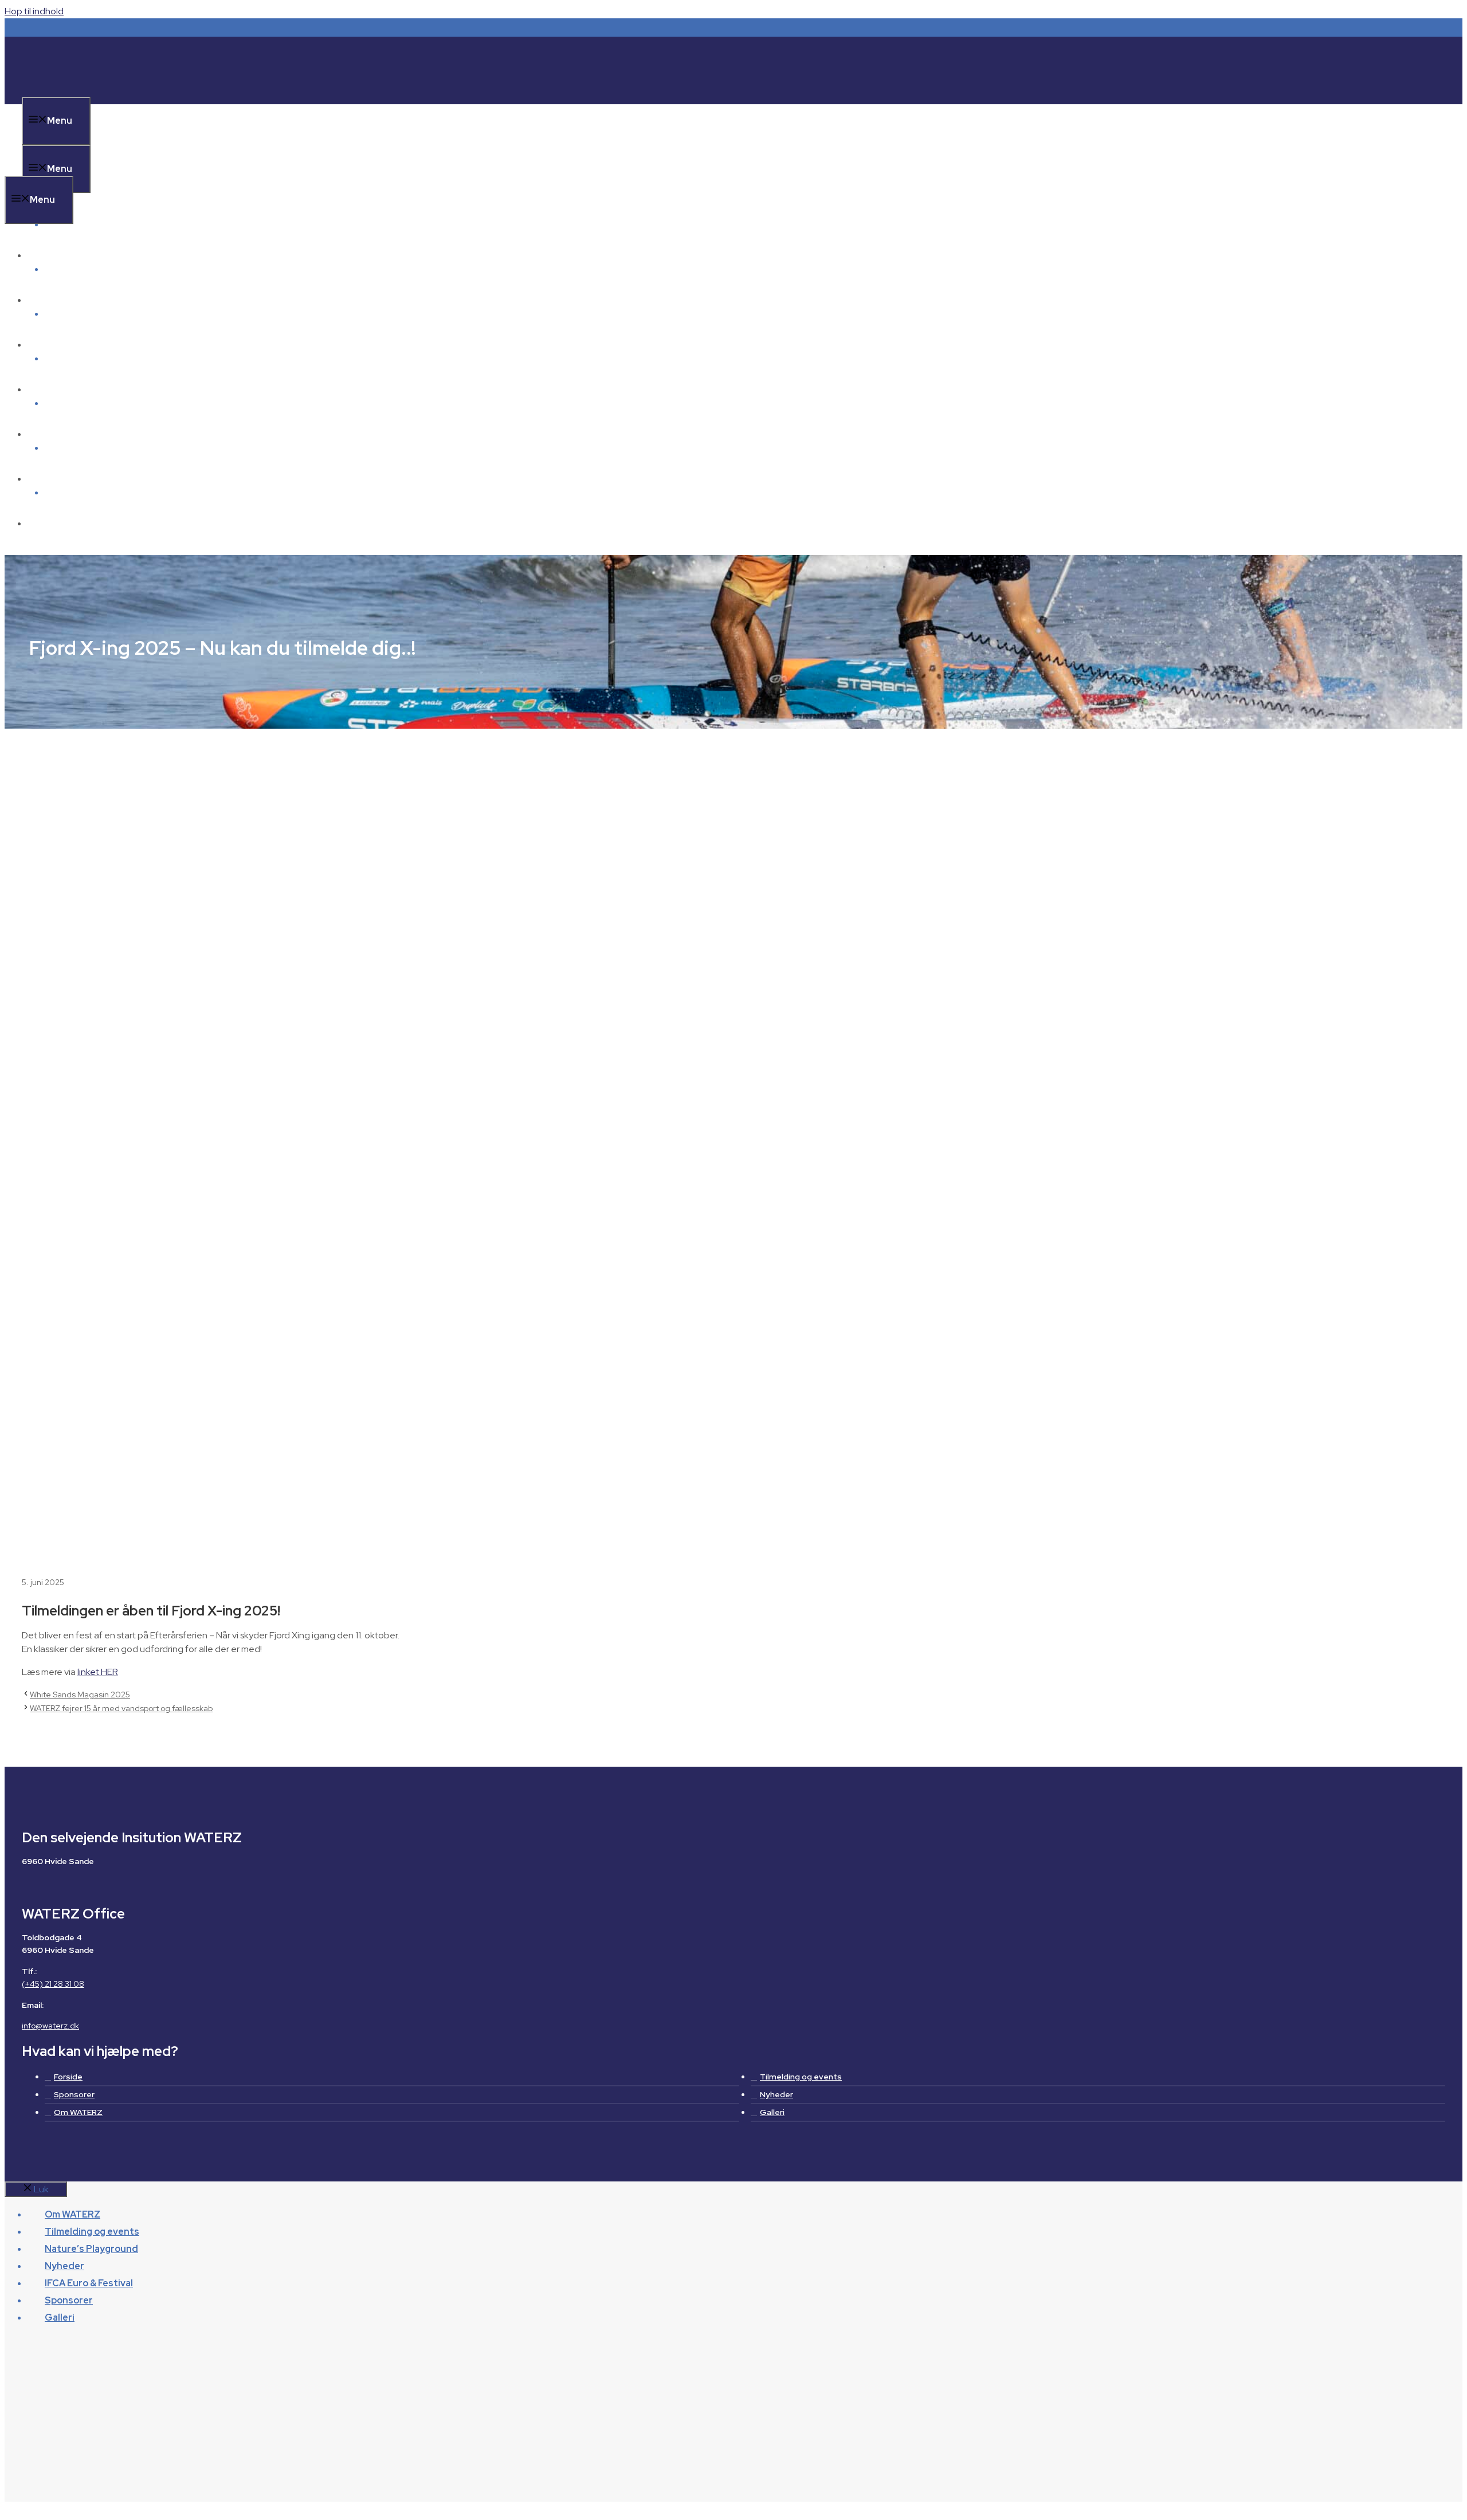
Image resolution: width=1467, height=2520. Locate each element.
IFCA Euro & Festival (89, 434)
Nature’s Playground (91, 345)
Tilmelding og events (92, 300)
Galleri (60, 523)
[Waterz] (65, 169)
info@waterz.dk (50, 2026)
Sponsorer (69, 479)
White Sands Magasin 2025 (80, 1695)
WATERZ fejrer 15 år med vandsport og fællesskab (121, 1708)
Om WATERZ (72, 224)
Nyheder (64, 389)
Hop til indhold (34, 11)
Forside (68, 2077)
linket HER (98, 1672)
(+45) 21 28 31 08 (53, 1984)
